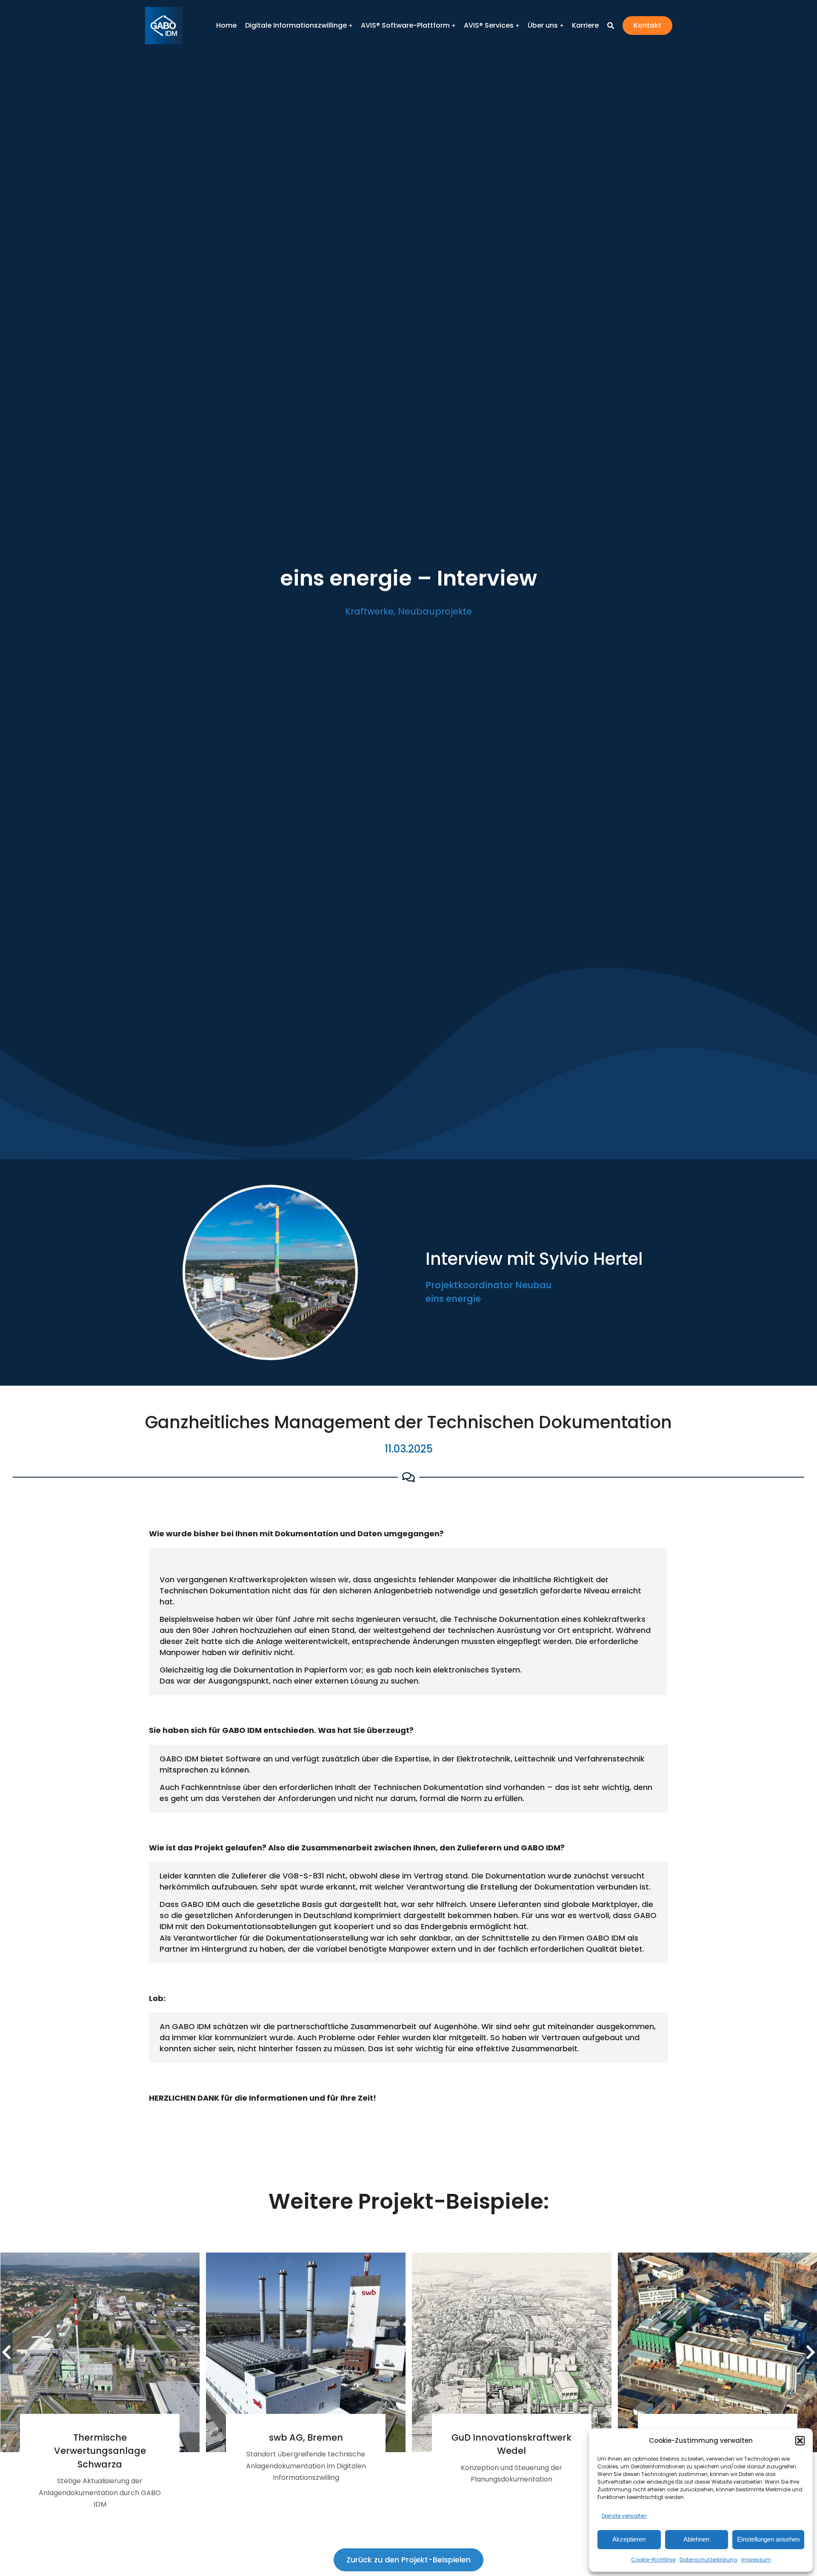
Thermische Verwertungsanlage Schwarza (100, 2451)
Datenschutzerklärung (708, 2560)
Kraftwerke (369, 611)
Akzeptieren (629, 2539)
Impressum (756, 2560)
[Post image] (100, 2352)
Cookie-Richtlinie (653, 2560)
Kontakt (647, 25)
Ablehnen (696, 2539)
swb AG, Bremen (306, 2437)
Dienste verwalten (624, 2516)
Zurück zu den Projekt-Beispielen (408, 2560)
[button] (800, 2441)
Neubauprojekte (435, 611)
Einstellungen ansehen (768, 2539)
